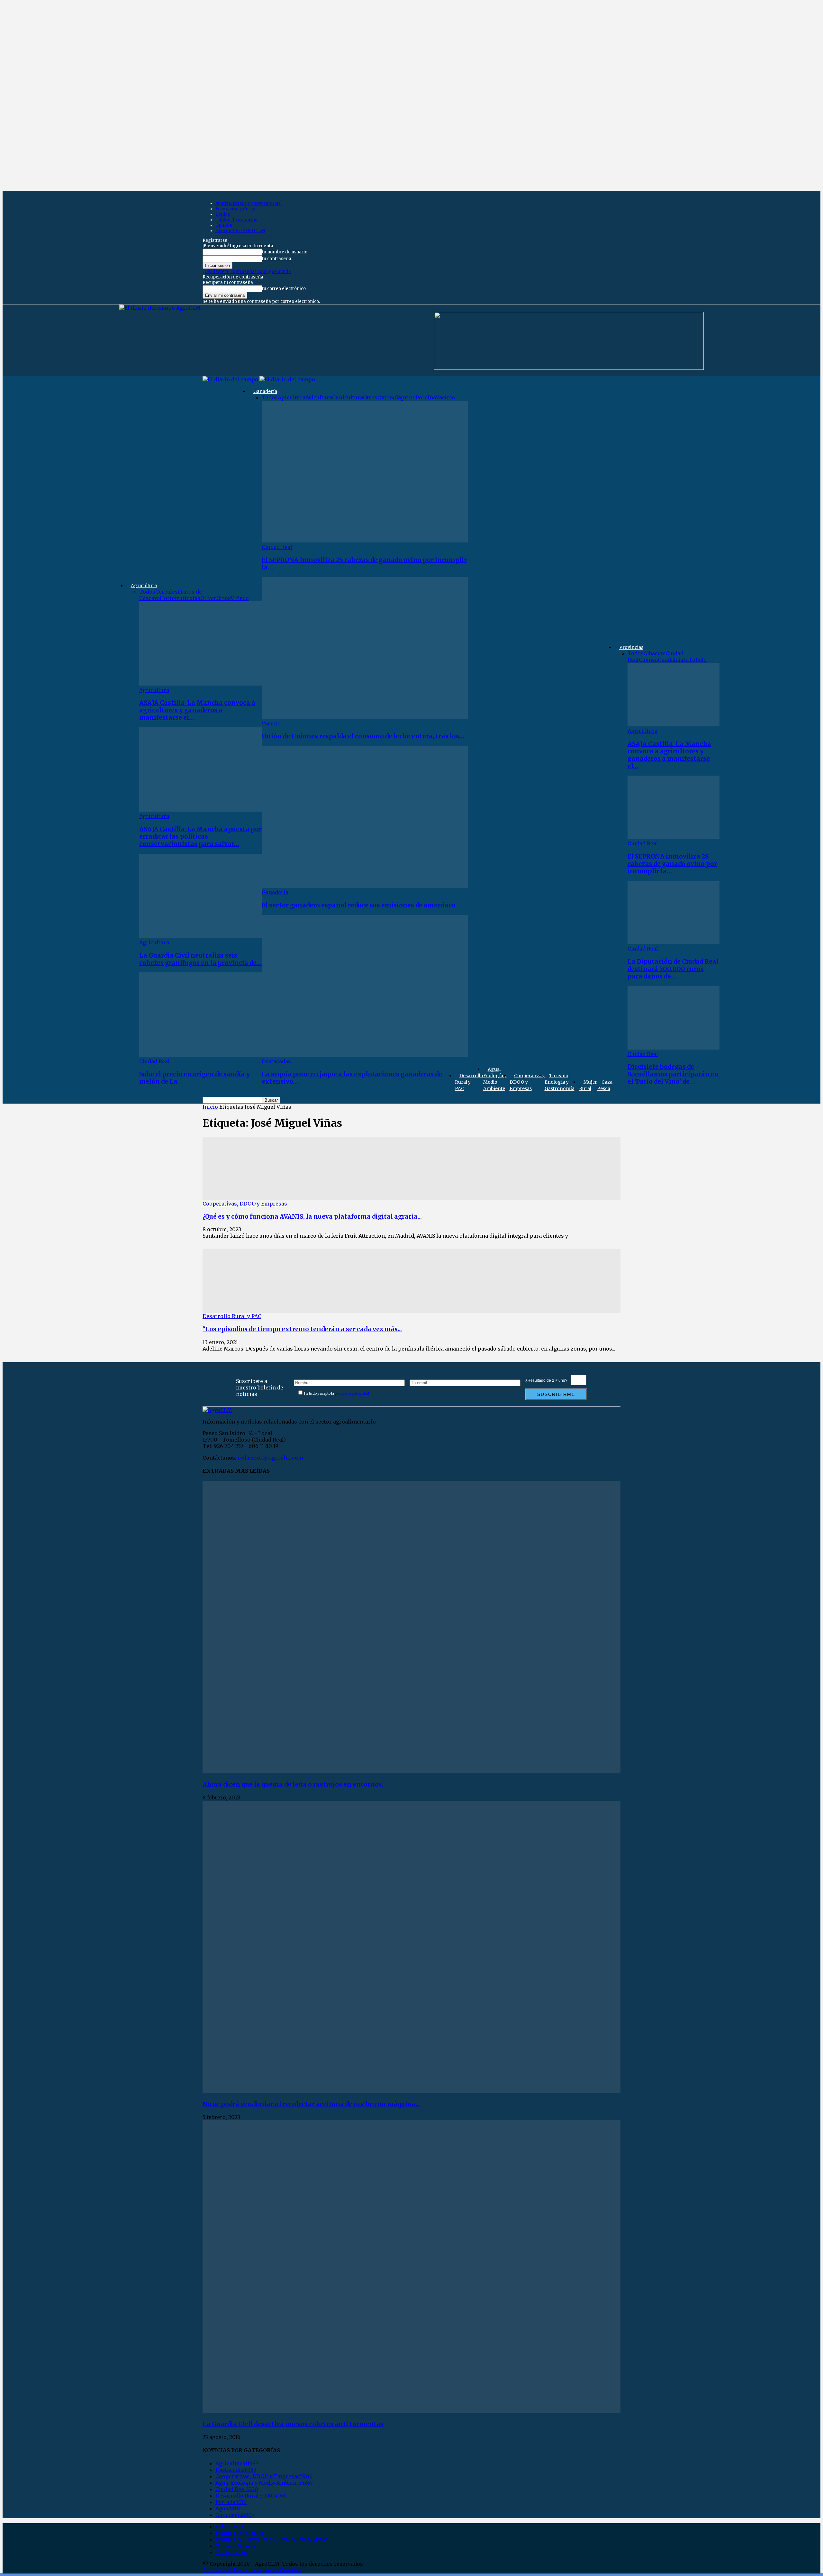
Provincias (631, 647)
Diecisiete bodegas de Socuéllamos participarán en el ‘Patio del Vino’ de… (673, 1074)
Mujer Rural (588, 1085)
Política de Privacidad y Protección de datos (272, 2539)
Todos (147, 592)
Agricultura (144, 586)
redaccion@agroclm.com (270, 1458)
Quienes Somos (235, 2546)
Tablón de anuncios (236, 220)
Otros (223, 598)
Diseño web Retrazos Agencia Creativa (252, 2570)
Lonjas (223, 214)
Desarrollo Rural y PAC (469, 1082)
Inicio (210, 1107)
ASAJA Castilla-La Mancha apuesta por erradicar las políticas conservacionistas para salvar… (200, 837)
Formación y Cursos (236, 209)
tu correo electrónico (284, 289)
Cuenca (648, 660)
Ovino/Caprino (397, 397)
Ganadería (265, 391)
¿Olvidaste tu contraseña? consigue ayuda (247, 272)
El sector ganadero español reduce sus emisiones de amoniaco (359, 905)
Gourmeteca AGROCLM (240, 231)
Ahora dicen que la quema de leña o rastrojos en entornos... (294, 1784)
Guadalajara (673, 660)
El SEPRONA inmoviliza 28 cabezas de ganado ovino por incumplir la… (672, 864)
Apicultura (292, 397)
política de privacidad (352, 1393)
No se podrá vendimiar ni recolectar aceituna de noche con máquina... (311, 2104)
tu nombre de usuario (285, 252)
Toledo (698, 660)
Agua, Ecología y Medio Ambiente (495, 1079)
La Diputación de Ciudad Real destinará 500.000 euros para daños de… (673, 969)
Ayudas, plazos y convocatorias (248, 203)
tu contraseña (277, 259)
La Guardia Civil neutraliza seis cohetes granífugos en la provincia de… (200, 959)
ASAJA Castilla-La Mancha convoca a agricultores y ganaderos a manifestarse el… (197, 710)
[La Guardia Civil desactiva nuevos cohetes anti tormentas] (411, 2411)
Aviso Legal (230, 2526)
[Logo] (231, 379)
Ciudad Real (154, 1061)
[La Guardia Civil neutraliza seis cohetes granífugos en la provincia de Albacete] (200, 936)
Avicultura (319, 397)
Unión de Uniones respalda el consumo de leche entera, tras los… (363, 736)
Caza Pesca (605, 1085)
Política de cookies (240, 2533)
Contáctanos (232, 2552)
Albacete (655, 653)
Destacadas (276, 1061)
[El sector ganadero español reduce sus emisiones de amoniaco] (365, 886)
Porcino (426, 397)
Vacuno (445, 397)
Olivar (208, 598)
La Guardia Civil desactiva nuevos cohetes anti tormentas (293, 2424)
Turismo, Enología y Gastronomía (560, 1082)
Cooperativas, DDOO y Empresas (527, 1082)
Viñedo (240, 598)
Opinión (224, 225)
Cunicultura (348, 397)
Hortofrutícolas (180, 598)
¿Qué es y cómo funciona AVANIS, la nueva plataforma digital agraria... (312, 1217)
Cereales (167, 592)
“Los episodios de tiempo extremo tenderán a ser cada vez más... (302, 1329)
